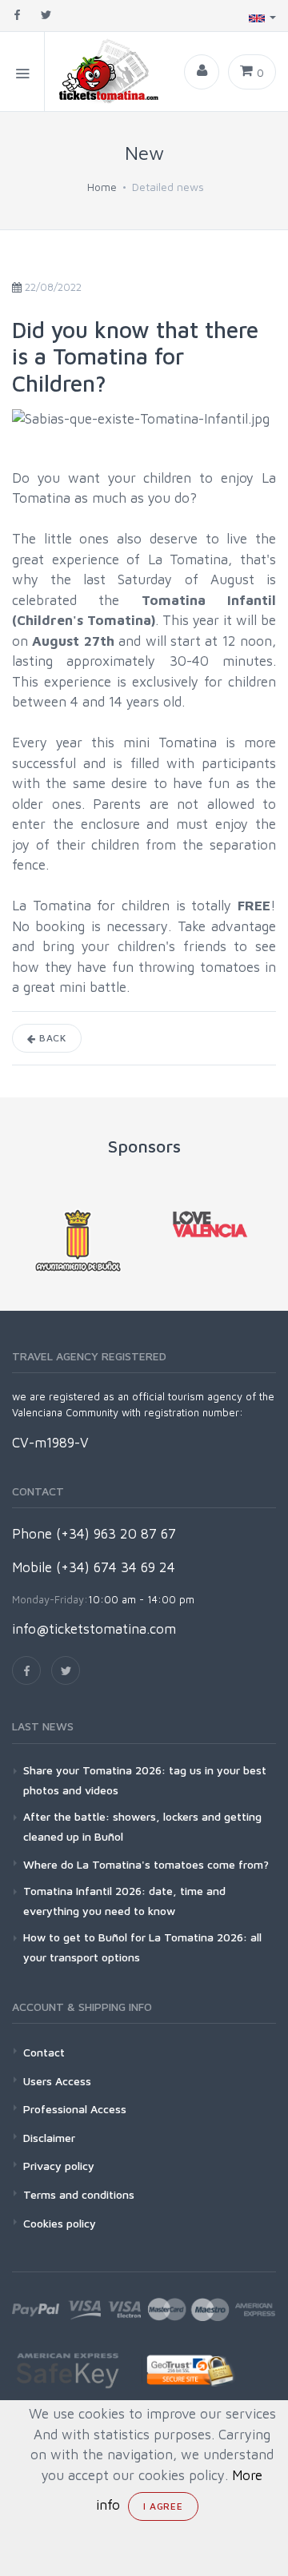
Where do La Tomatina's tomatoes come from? (146, 1864)
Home (102, 187)
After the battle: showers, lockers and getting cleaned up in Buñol (142, 1826)
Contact (44, 2052)
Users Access (57, 2081)
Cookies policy (60, 2223)
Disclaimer (49, 2138)
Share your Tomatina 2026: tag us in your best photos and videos (145, 1780)
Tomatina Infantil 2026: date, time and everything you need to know (124, 1901)
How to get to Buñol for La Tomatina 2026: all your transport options (142, 1947)
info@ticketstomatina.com (94, 1629)
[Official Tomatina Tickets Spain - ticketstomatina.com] (103, 72)
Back (51, 1038)
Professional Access (75, 2109)
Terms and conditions (79, 2194)
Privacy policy (59, 2166)
